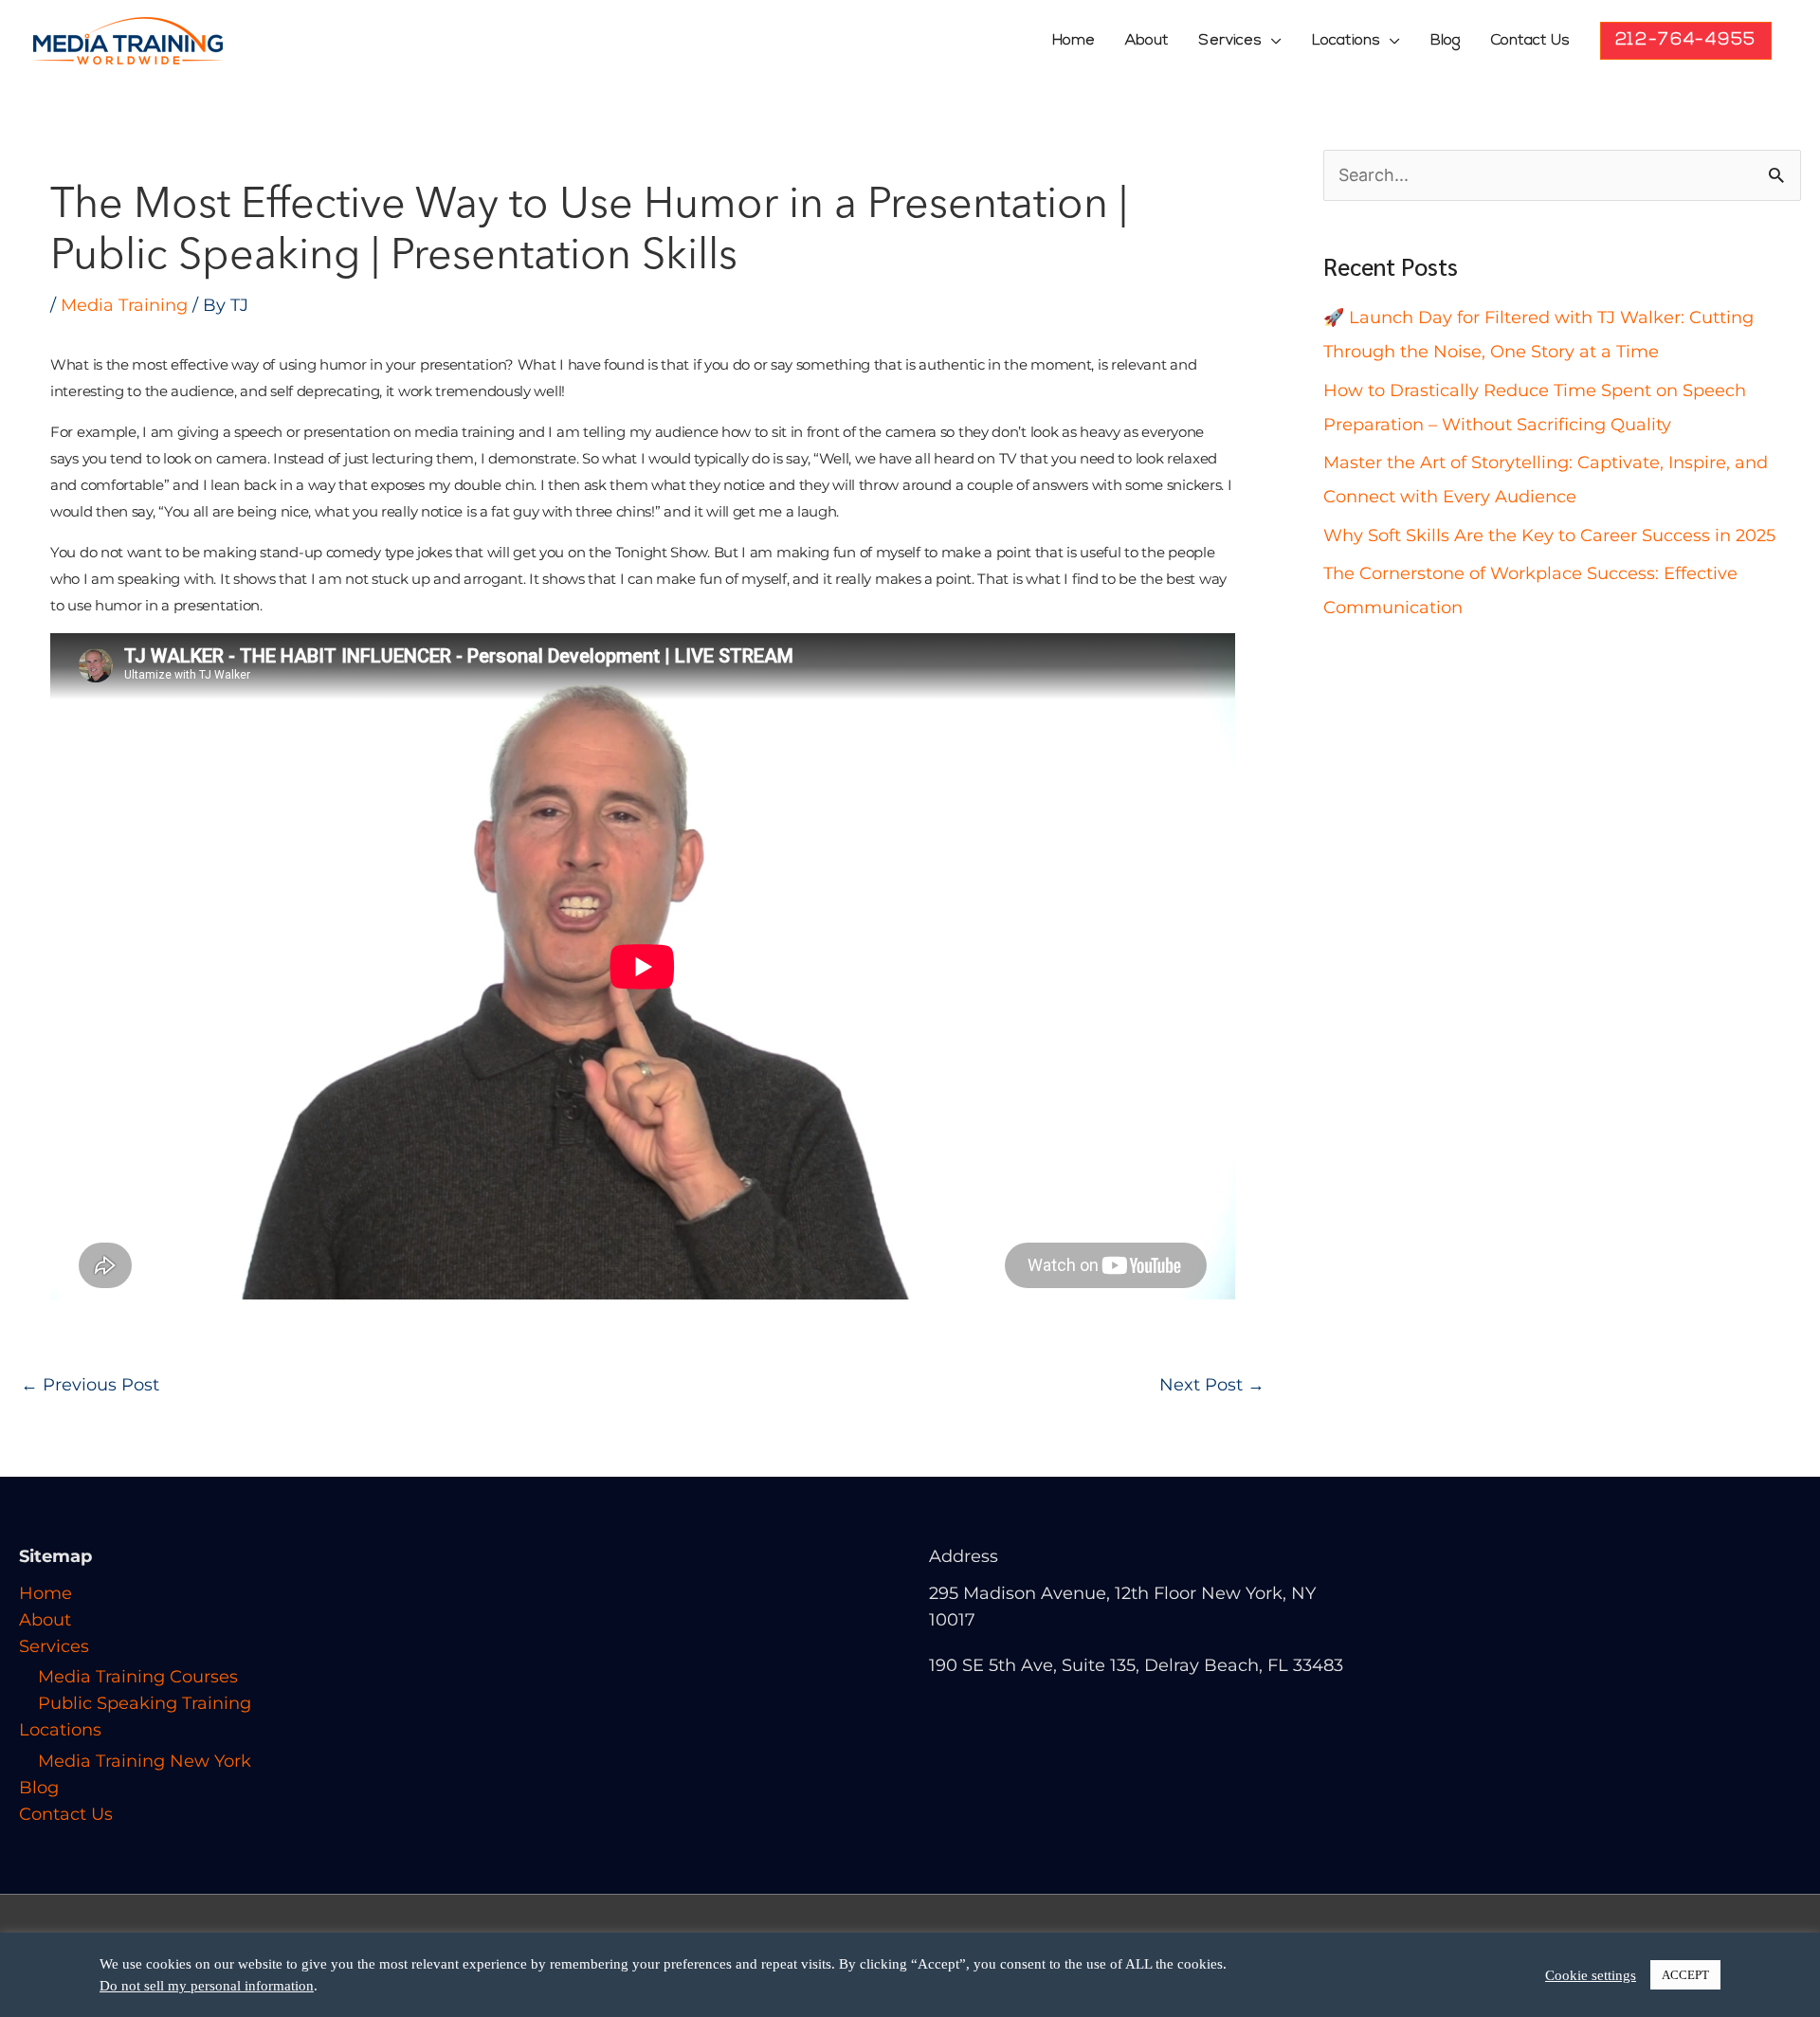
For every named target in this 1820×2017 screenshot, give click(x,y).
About (1147, 41)
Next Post (1212, 1385)
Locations (1346, 41)
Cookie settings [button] (1591, 1975)
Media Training (124, 305)
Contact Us (1530, 41)
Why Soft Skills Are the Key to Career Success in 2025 (1549, 536)
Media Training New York (145, 1761)
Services (1230, 41)
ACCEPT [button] (1685, 1975)
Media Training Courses (138, 1677)
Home (1074, 41)
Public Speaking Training (145, 1703)
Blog (1446, 41)
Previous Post (90, 1385)
